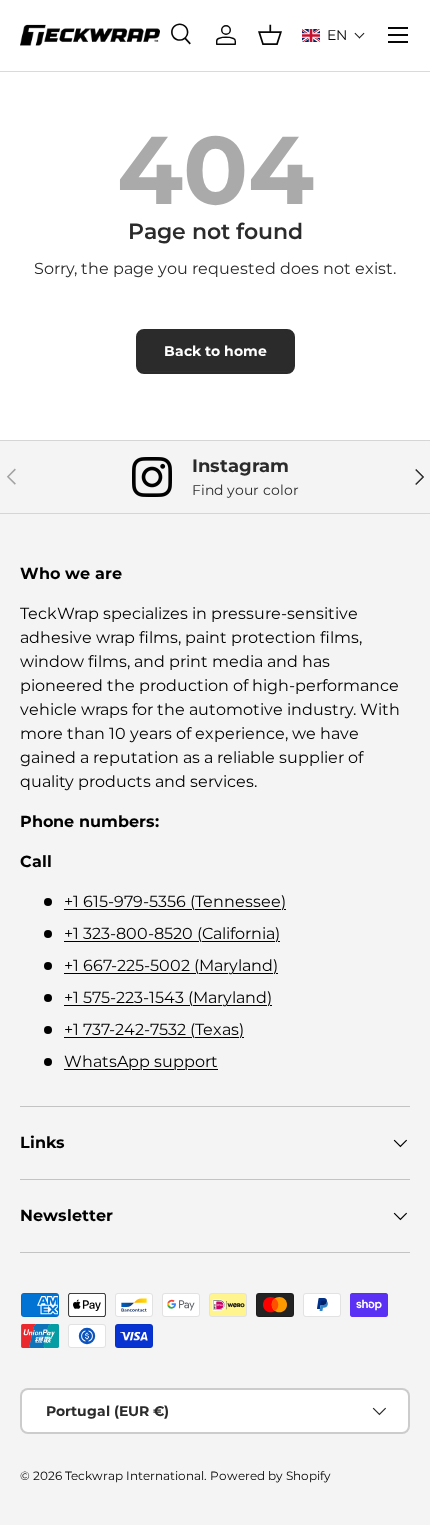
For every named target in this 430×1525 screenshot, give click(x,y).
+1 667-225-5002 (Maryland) (171, 965)
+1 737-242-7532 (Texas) (154, 1029)
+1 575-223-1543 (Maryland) (168, 997)
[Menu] (398, 35)
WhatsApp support (141, 1061)
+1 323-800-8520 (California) (172, 933)
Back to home (215, 351)
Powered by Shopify (270, 1475)
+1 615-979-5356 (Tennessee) (175, 901)
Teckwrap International (134, 1475)
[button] (334, 35)
